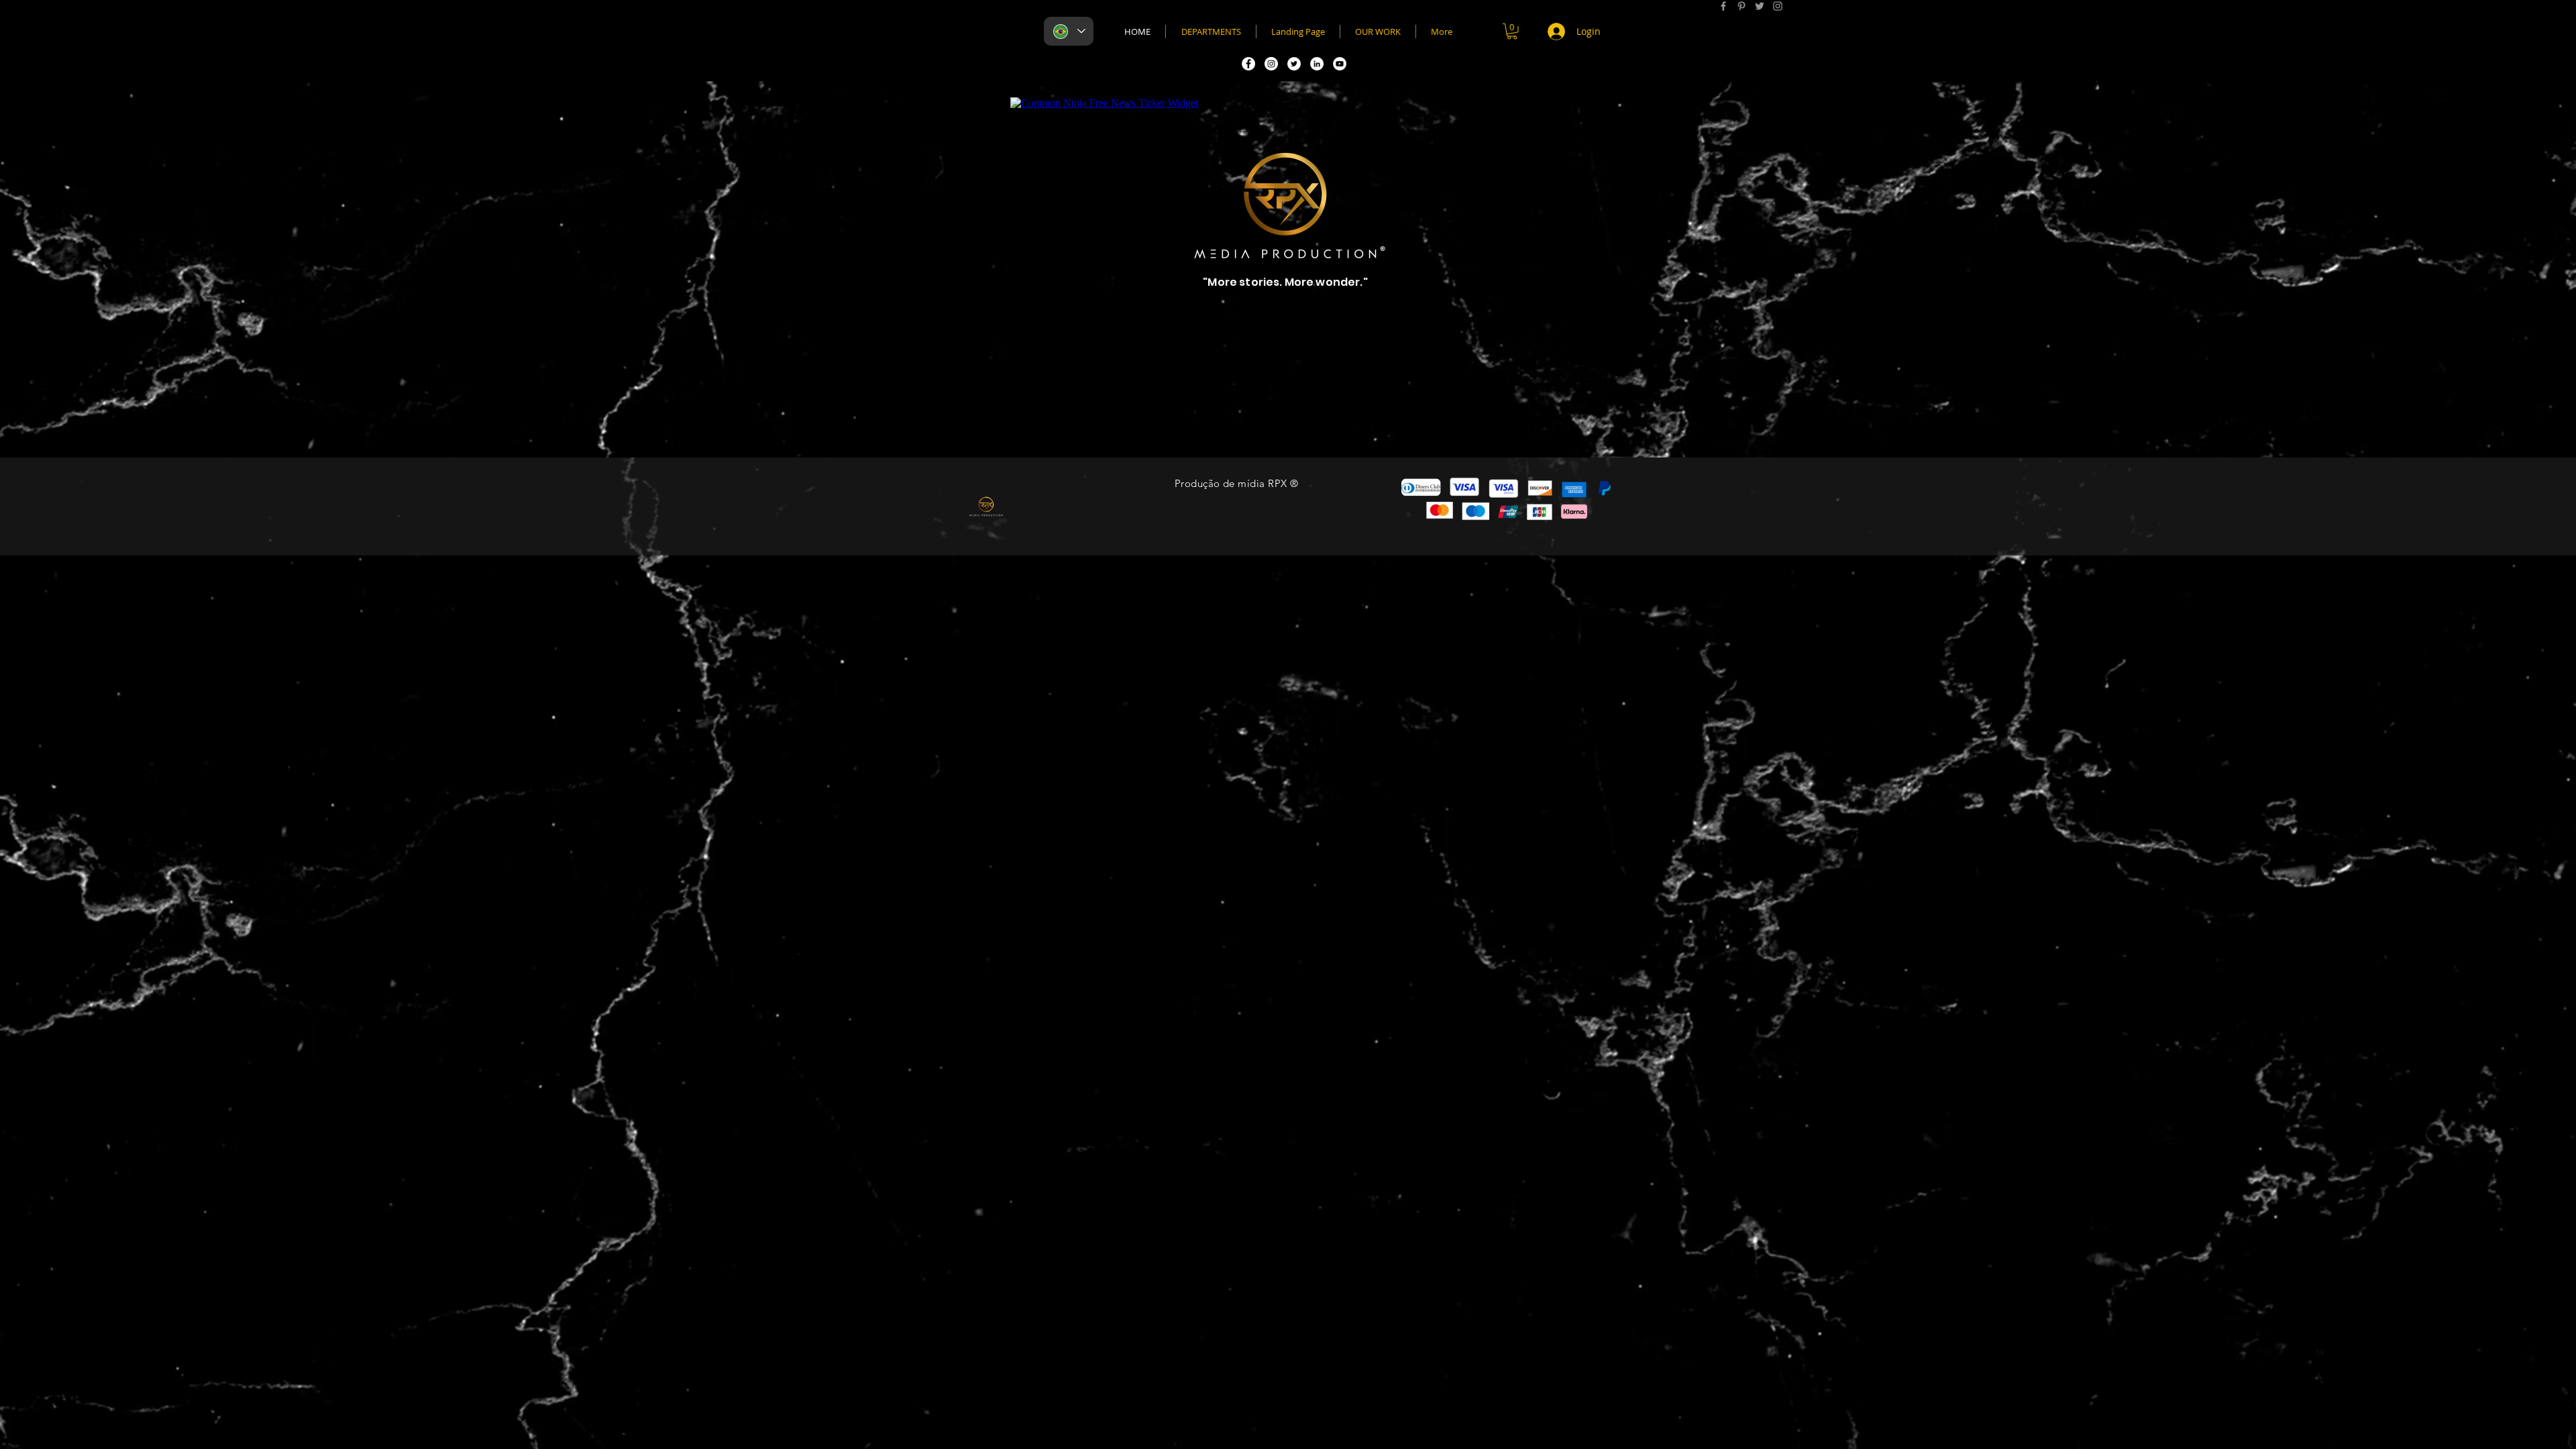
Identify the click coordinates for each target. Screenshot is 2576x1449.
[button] (1512, 32)
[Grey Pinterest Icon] (1741, 6)
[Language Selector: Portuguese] (1069, 31)
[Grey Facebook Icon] (1723, 6)
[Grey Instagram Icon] (1778, 6)
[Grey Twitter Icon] (1760, 6)
